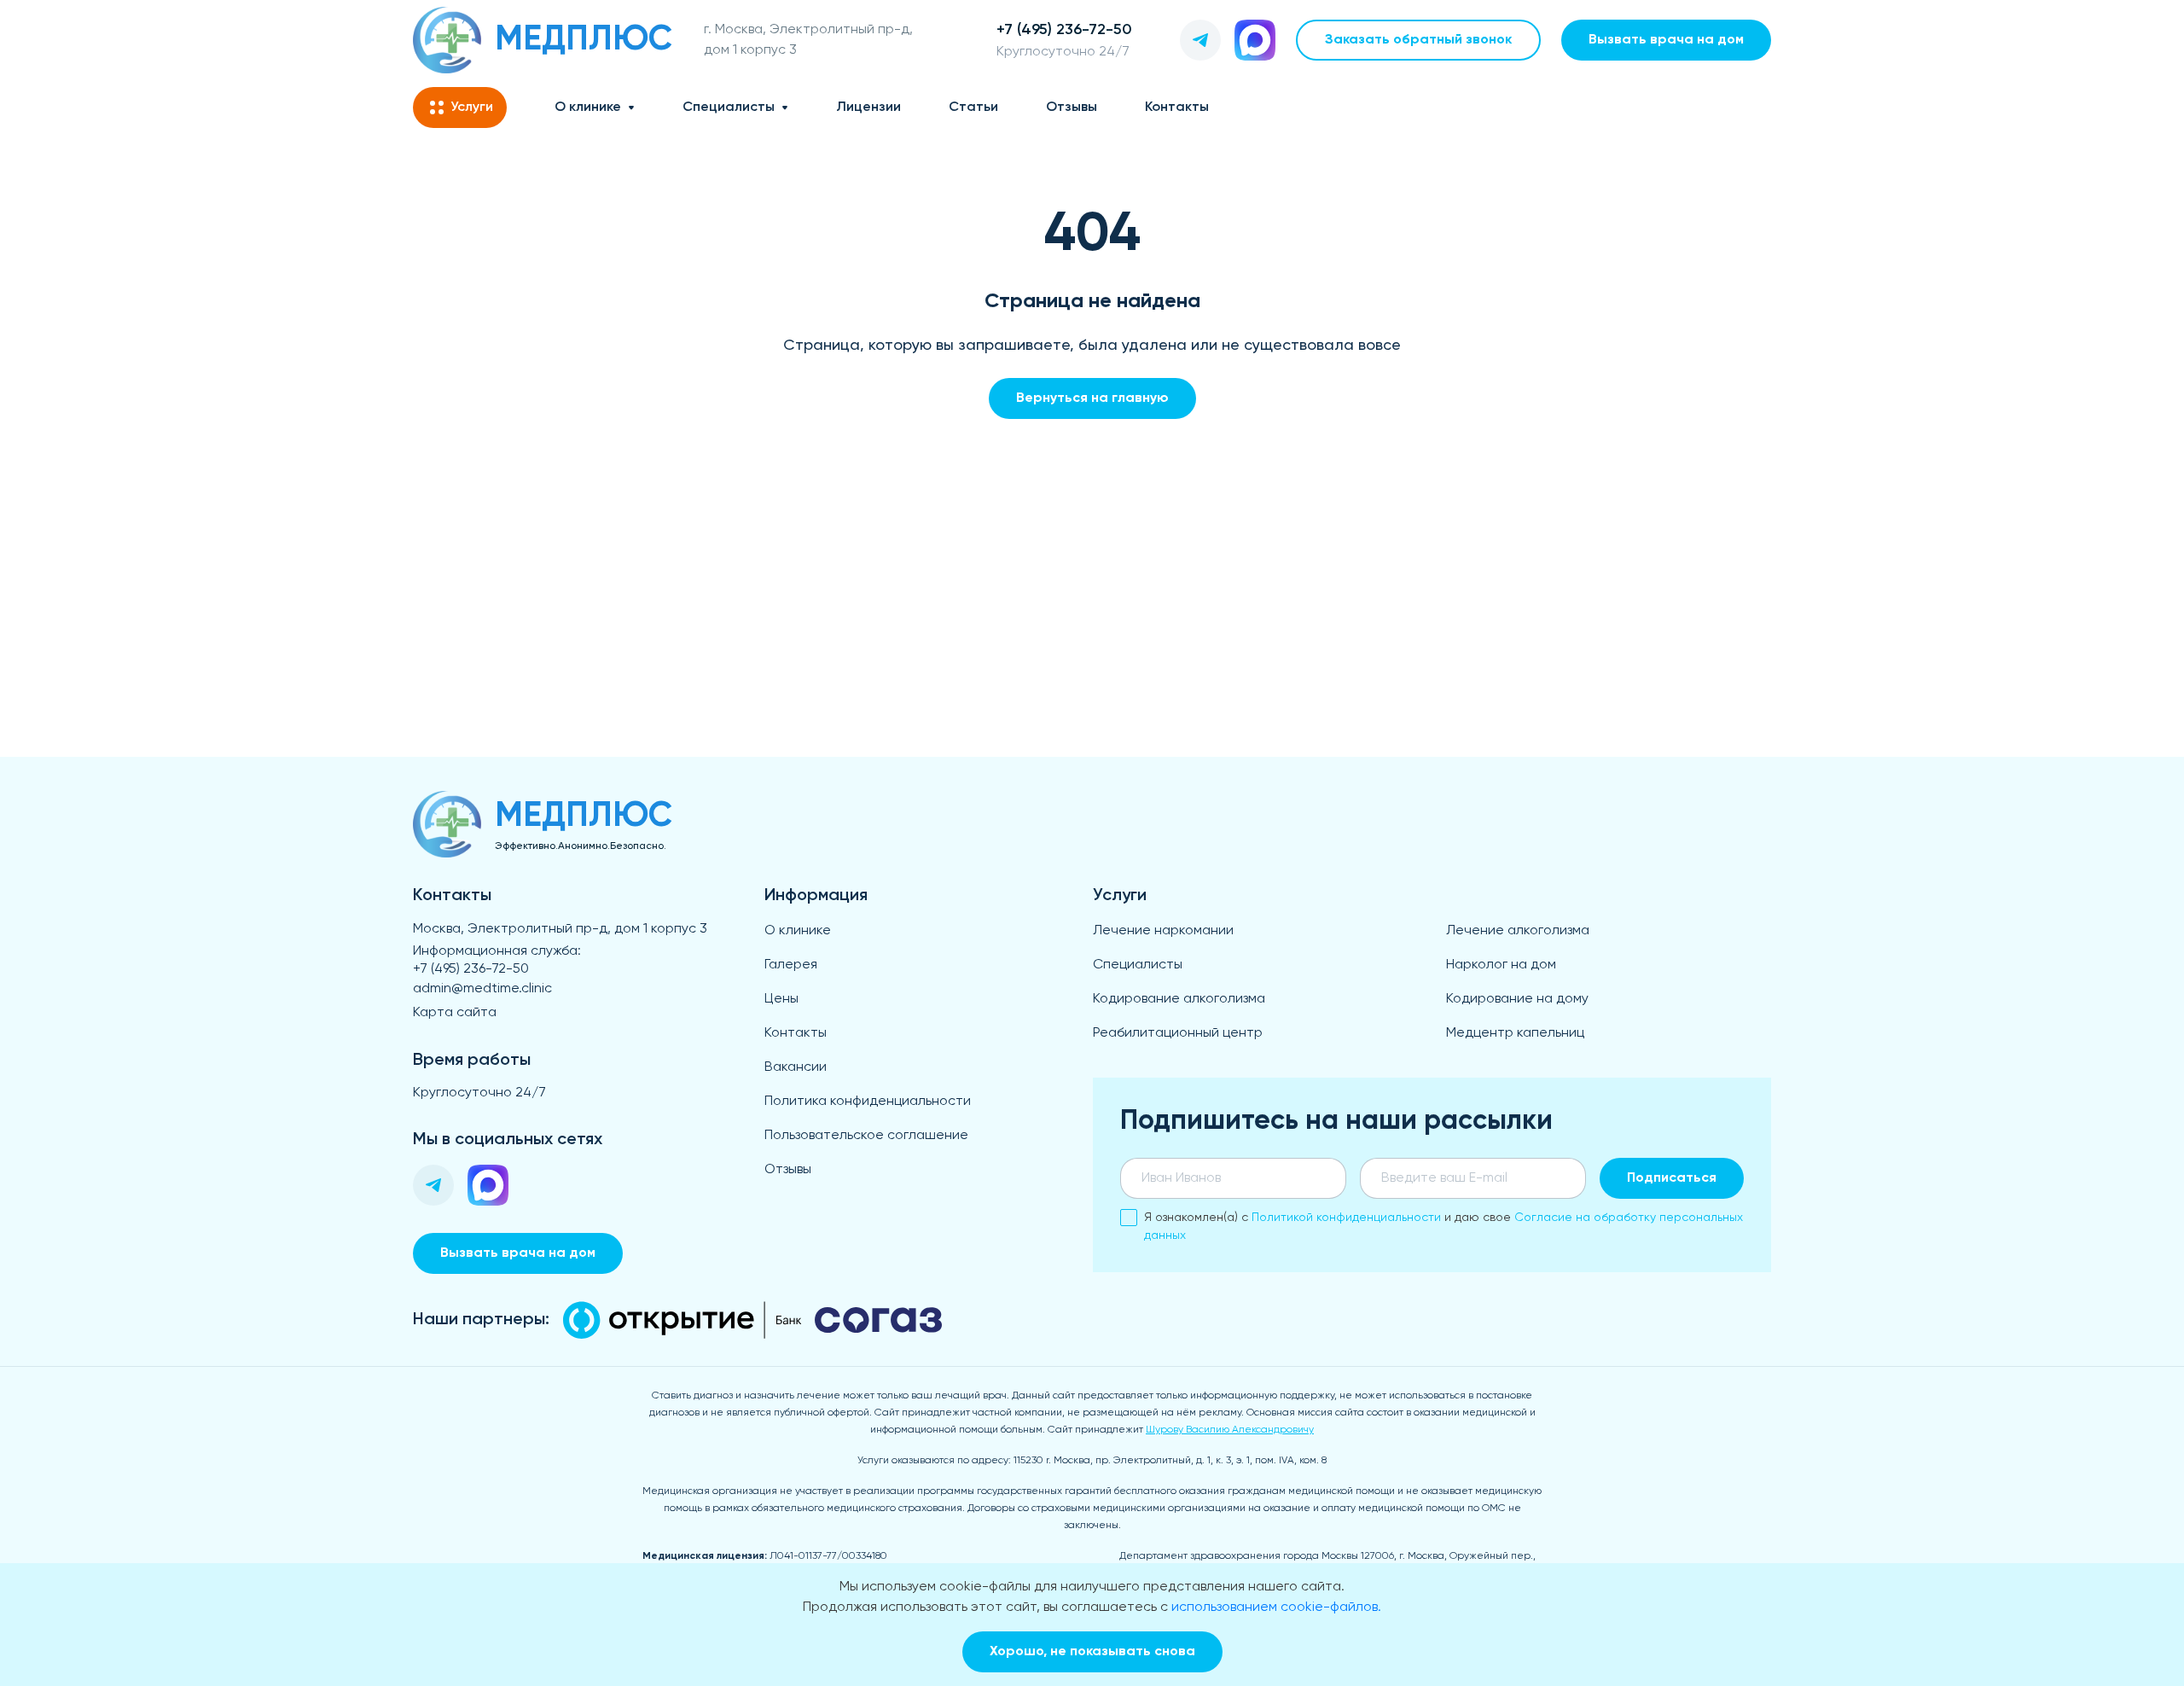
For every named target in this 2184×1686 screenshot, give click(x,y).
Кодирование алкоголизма (1179, 999)
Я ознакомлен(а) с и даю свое (1443, 1227)
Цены (781, 999)
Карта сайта (455, 1013)
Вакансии (796, 1067)
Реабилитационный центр (1178, 1033)
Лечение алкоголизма (1518, 931)
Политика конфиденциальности (868, 1102)
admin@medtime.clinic (482, 989)
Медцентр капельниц (1515, 1033)
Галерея (791, 965)
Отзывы (1072, 108)
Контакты (1177, 108)
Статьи (973, 108)
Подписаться (1672, 1178)
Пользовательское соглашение (866, 1136)
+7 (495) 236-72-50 (471, 969)
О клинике (588, 108)
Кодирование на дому (1517, 999)
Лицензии (868, 108)
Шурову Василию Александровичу (1230, 1430)
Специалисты (729, 108)
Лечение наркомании (1163, 931)
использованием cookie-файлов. (1276, 1608)
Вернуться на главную (1092, 398)
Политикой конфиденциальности (1346, 1218)
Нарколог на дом (1501, 965)
